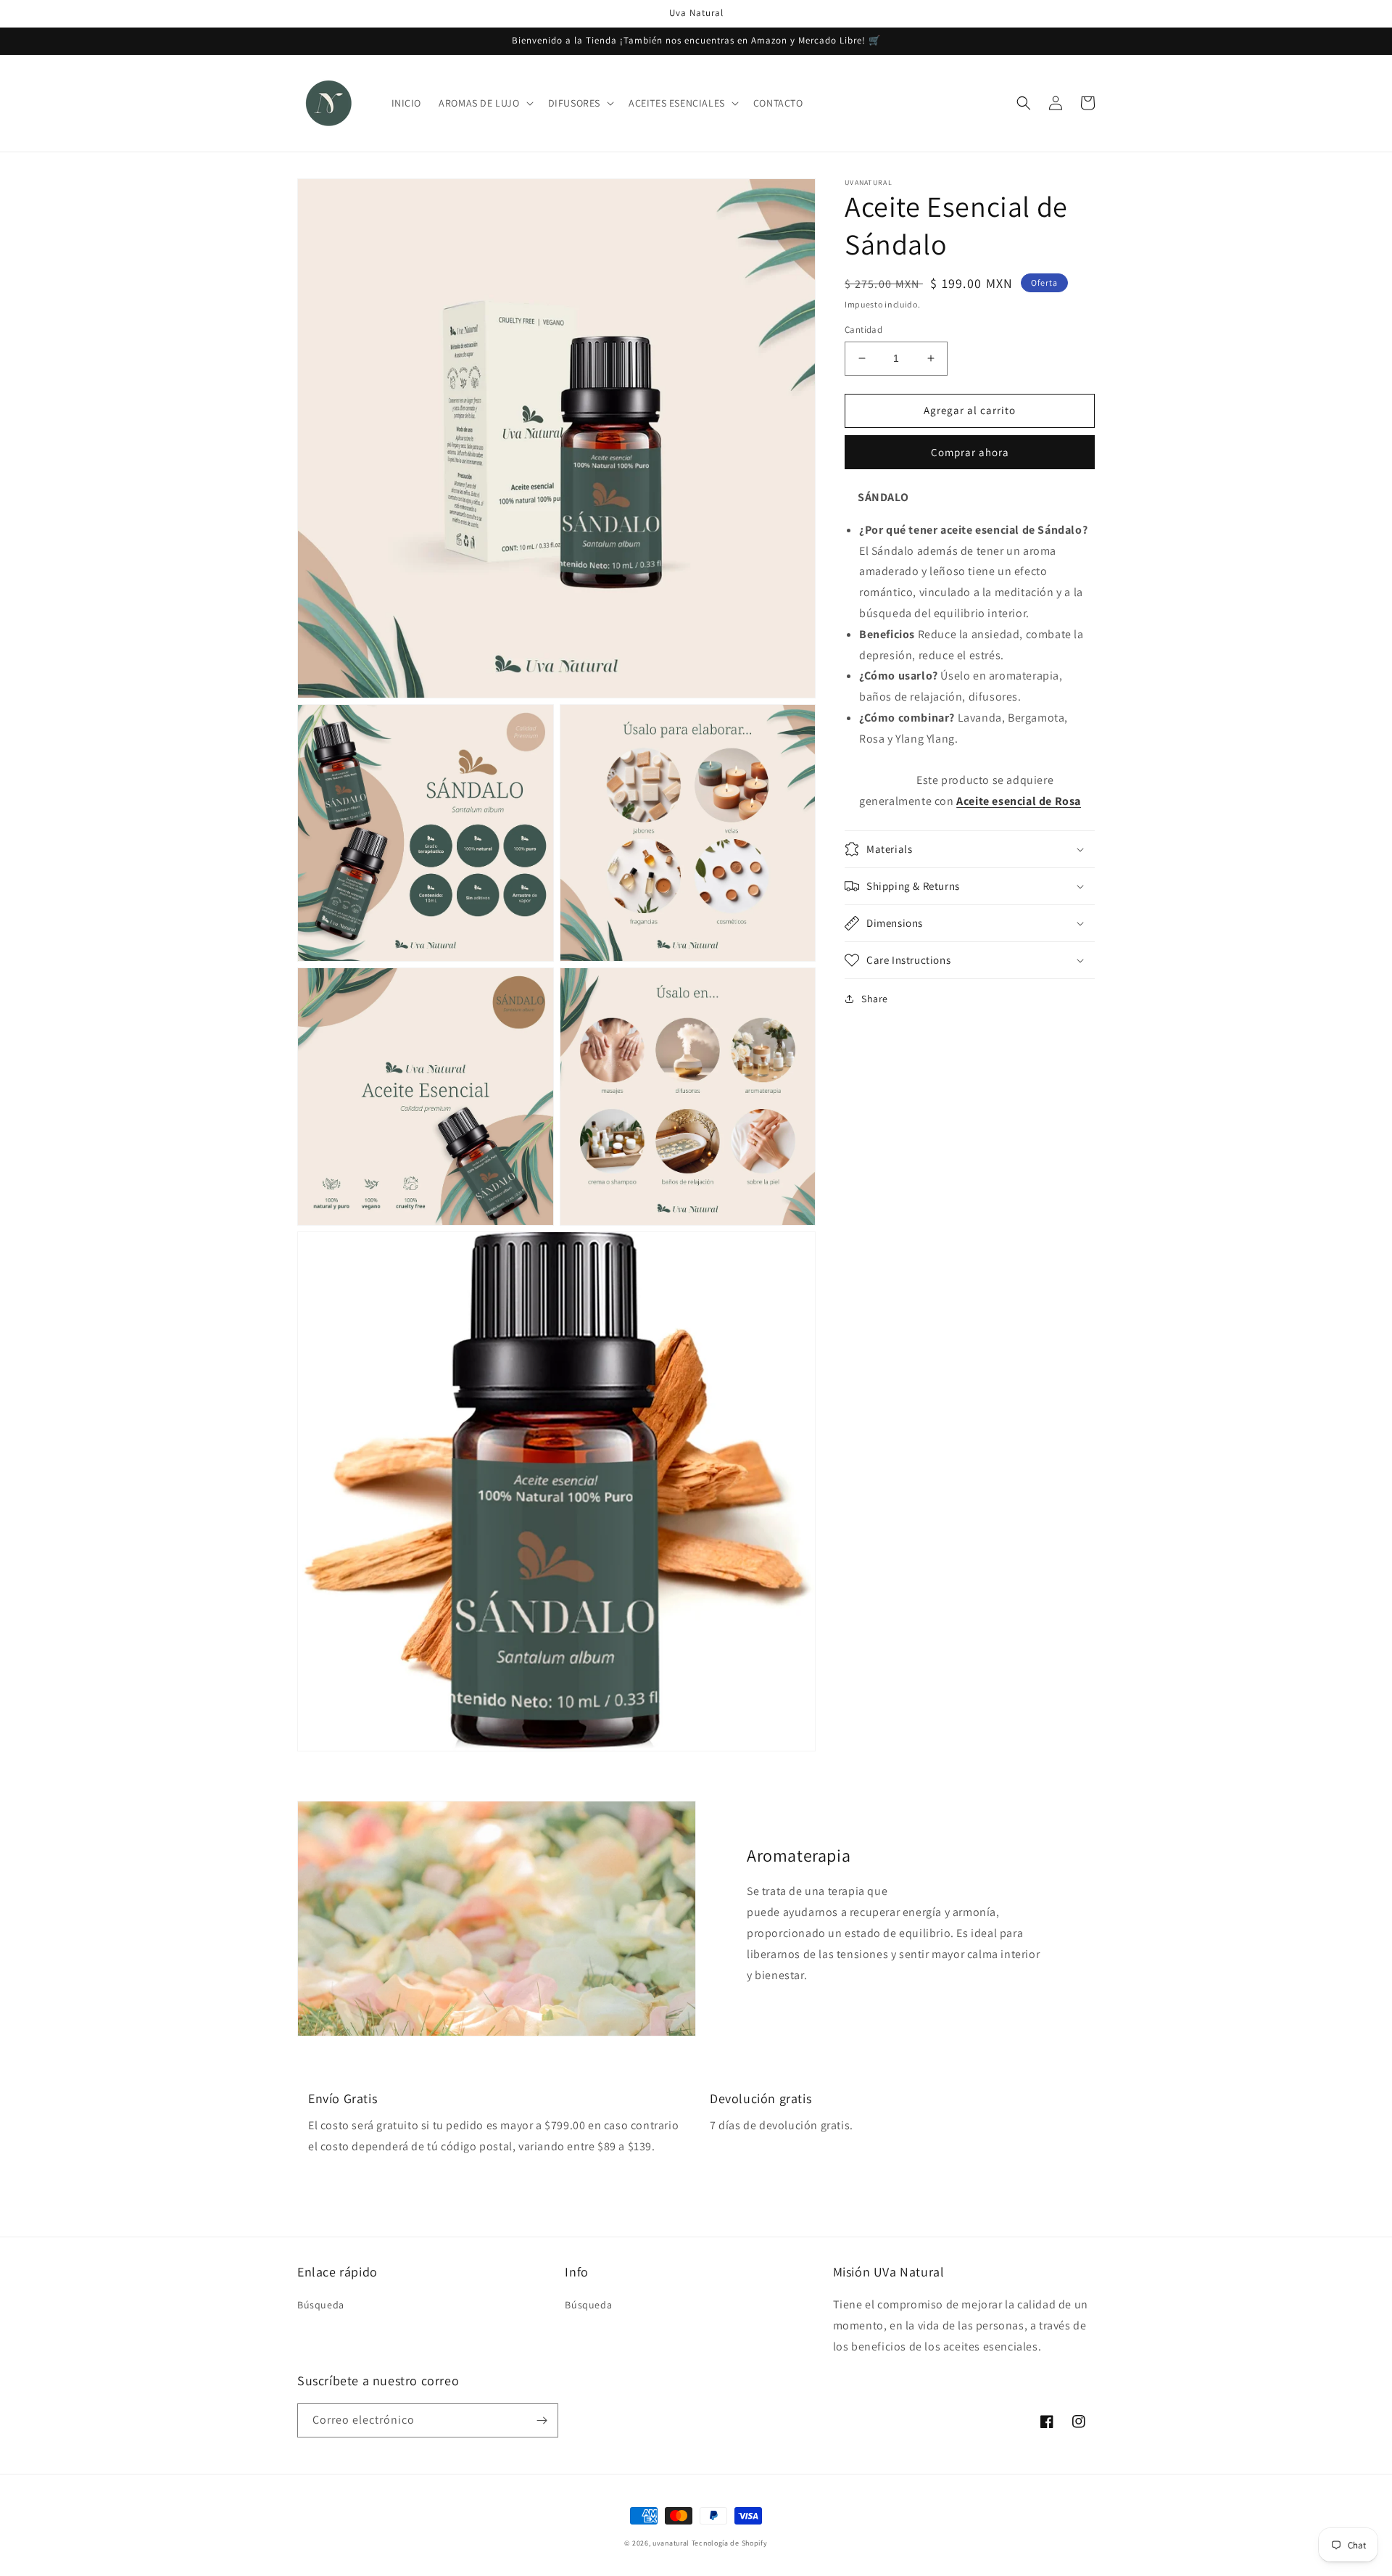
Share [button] (875, 999)
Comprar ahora (970, 452)
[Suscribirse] (542, 2420)
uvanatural (671, 2543)
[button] (484, 103)
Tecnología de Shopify (730, 2543)
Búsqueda (321, 2305)
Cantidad (863, 330)
